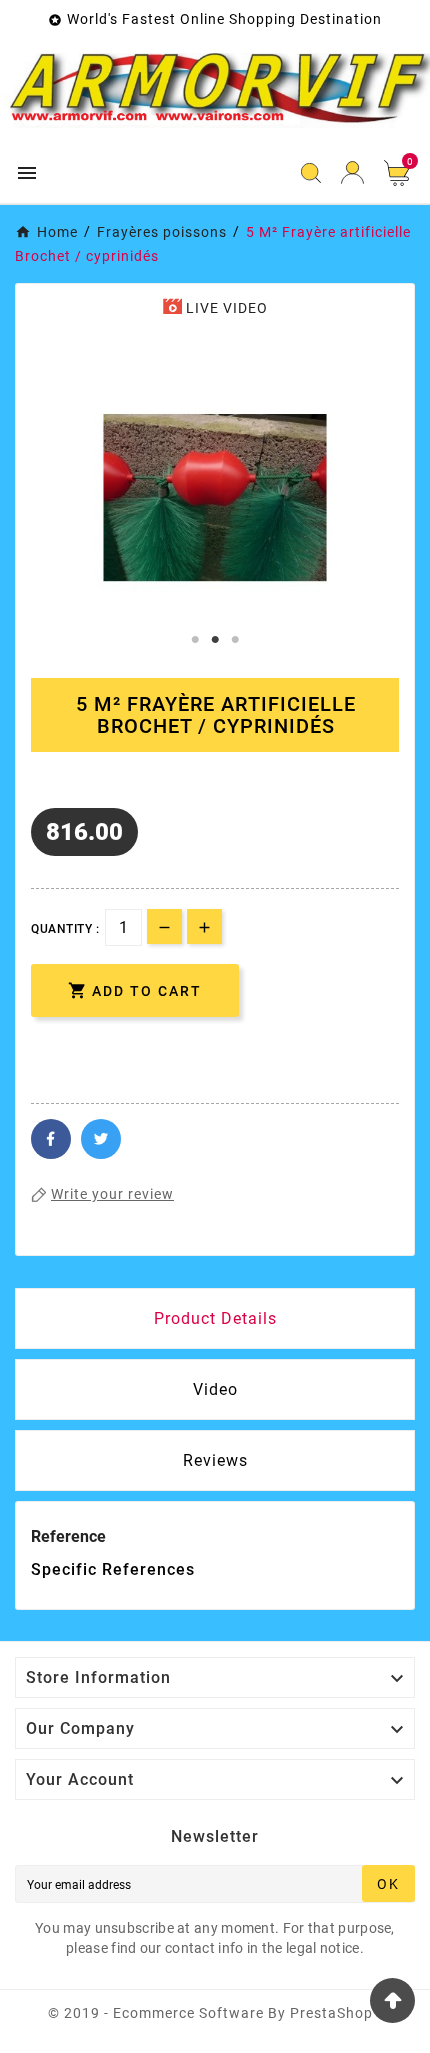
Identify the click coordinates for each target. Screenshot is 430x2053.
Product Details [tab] (215, 1318)
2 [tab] (215, 640)
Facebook (51, 1139)
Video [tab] (215, 1389)
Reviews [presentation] (215, 1460)
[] (115, 1050)
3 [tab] (235, 640)
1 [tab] (195, 640)
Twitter (101, 1139)
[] (59, 1050)
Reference (68, 1536)
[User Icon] (352, 172)
